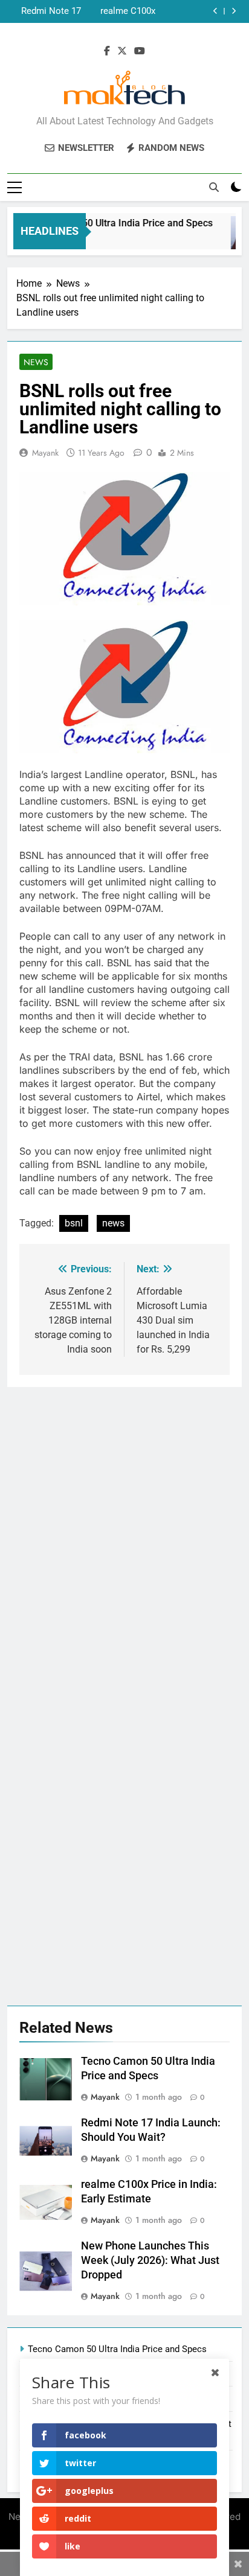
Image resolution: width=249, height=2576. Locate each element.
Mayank (45, 453)
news (113, 1223)
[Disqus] (124, 1538)
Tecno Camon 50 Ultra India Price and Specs (111, 223)
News (36, 362)
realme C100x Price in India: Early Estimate (126, 11)
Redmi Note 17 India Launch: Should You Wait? (46, 11)
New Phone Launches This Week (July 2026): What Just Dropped (150, 2260)
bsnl (74, 1223)
